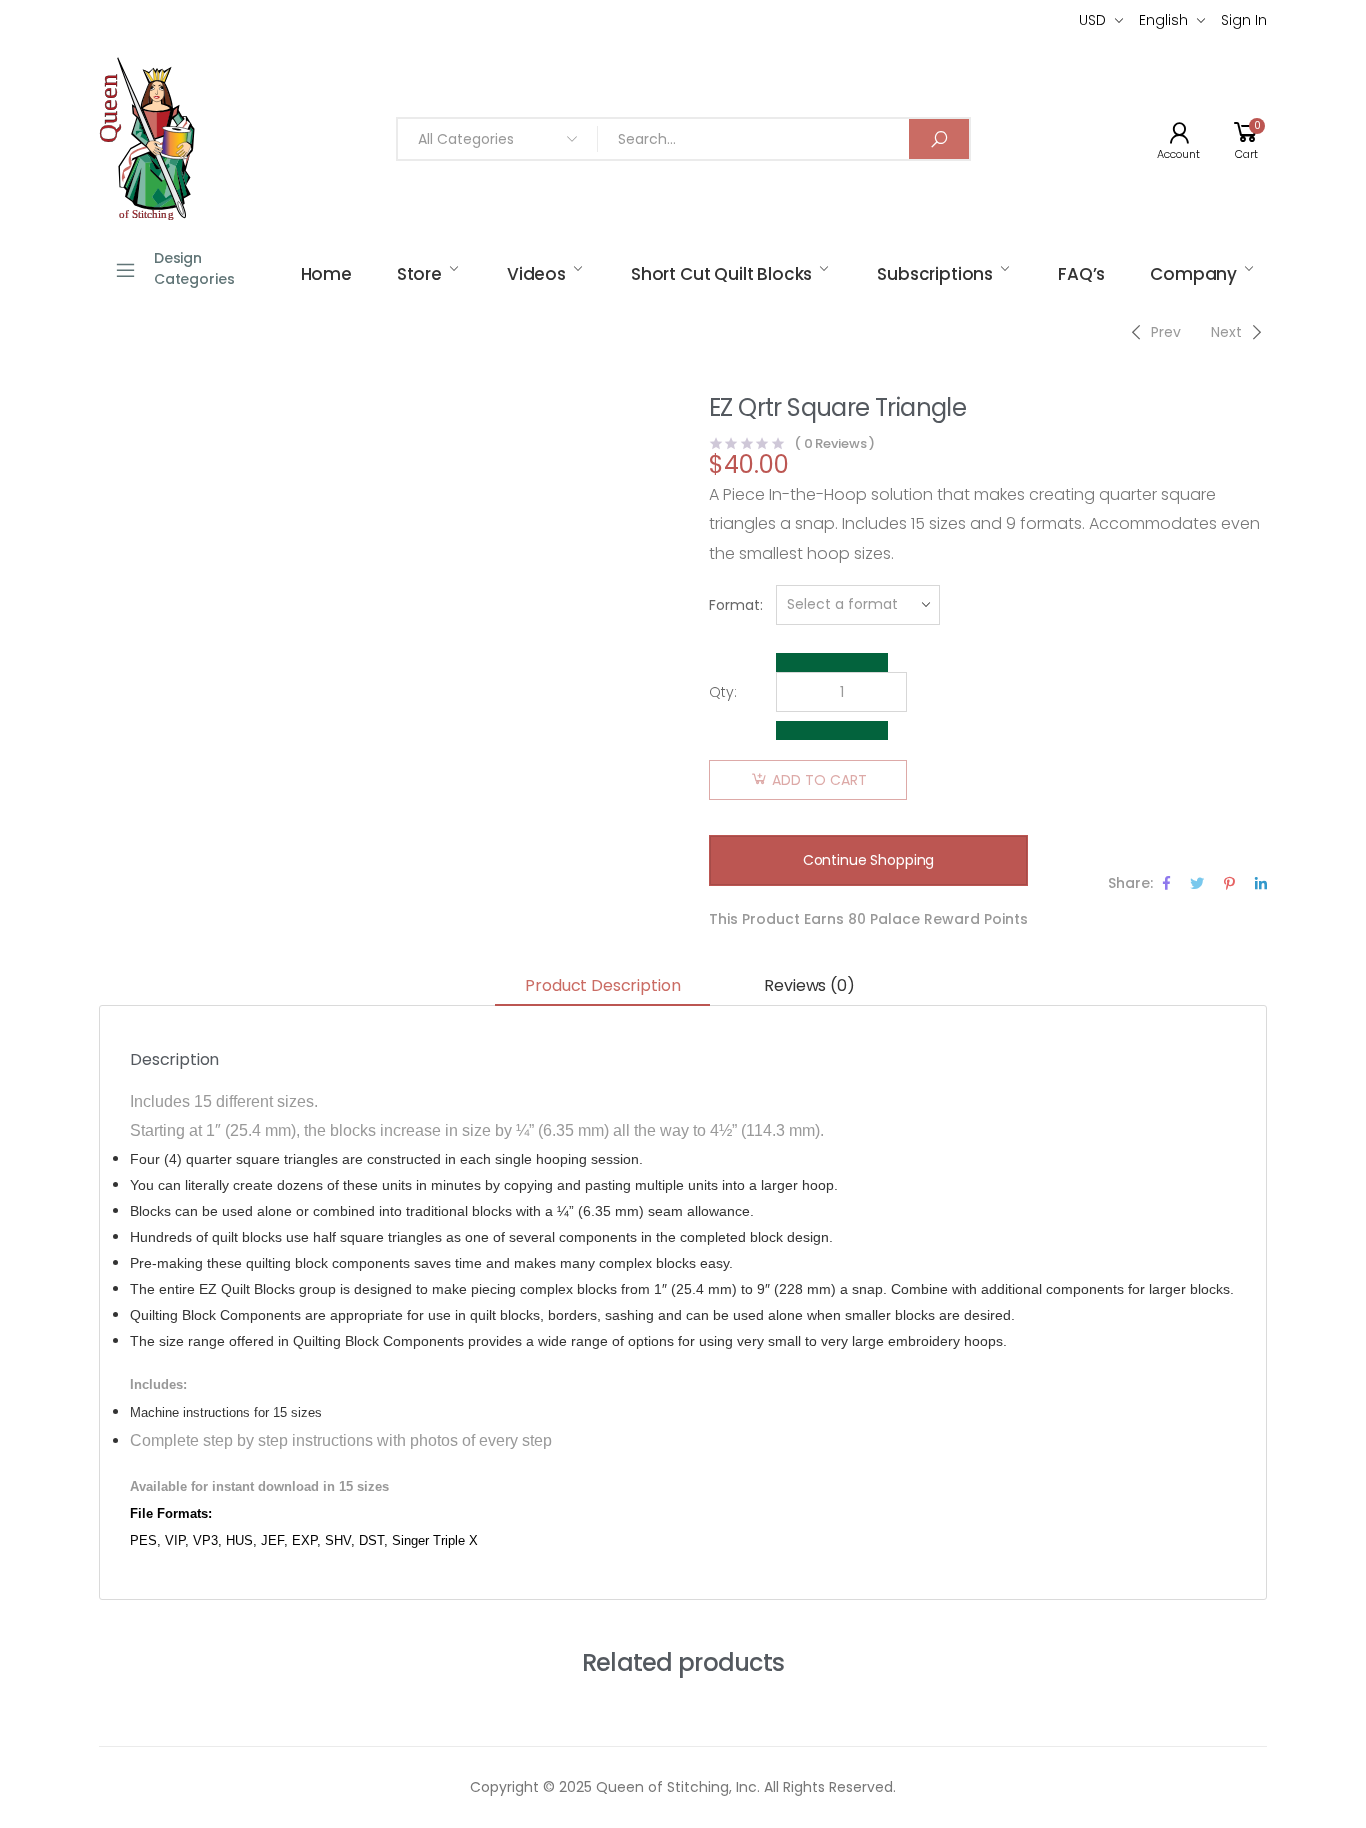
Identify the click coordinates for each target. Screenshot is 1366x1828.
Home (326, 274)
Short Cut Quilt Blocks (721, 274)
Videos (536, 274)
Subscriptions (935, 274)
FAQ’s (1081, 274)
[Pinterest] (1229, 883)
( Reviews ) (834, 443)
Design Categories (194, 268)
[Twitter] (1197, 883)
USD (1092, 20)
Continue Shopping (869, 860)
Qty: (723, 692)
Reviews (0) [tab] (809, 985)
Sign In (1244, 20)
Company (1193, 274)
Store (419, 274)
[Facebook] (1166, 883)
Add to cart (819, 780)
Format (734, 605)
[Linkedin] (1261, 883)
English (1163, 20)
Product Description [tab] (602, 985)
